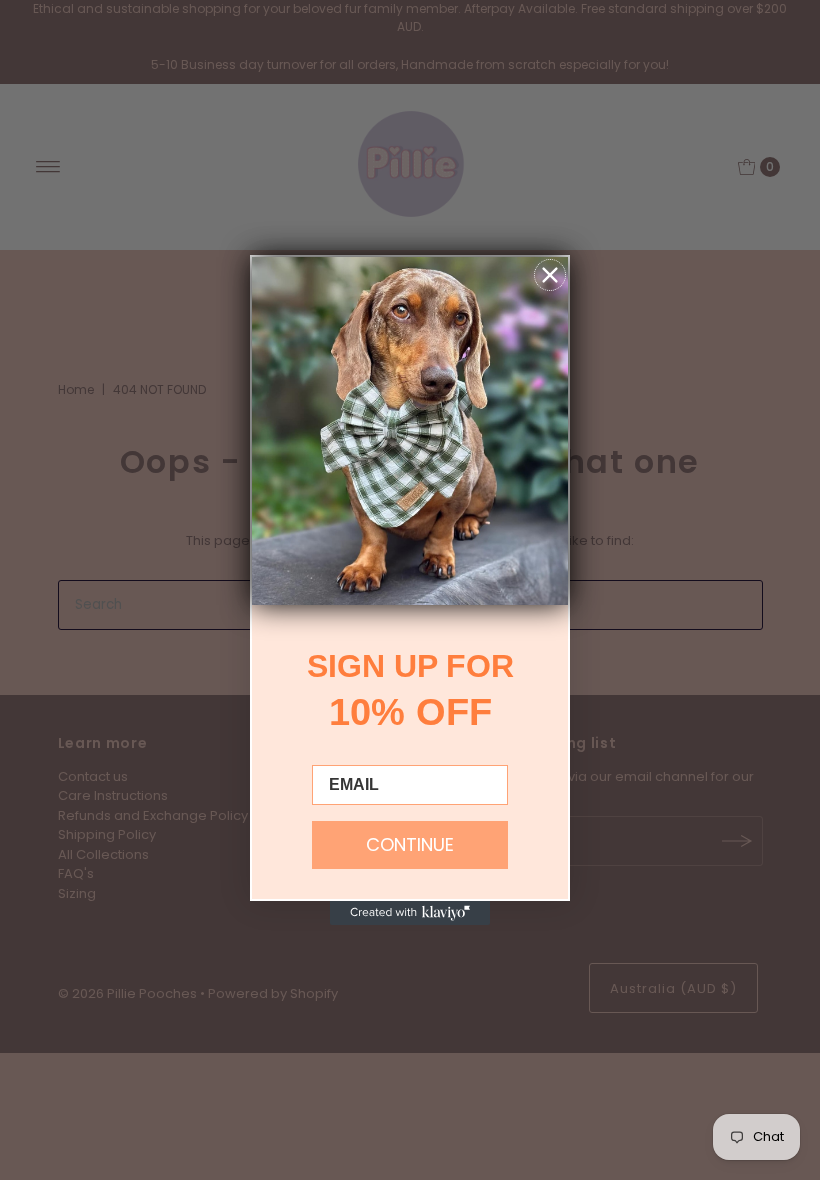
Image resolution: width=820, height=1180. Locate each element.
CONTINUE (410, 844)
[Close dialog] (550, 275)
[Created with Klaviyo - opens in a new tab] (410, 913)
